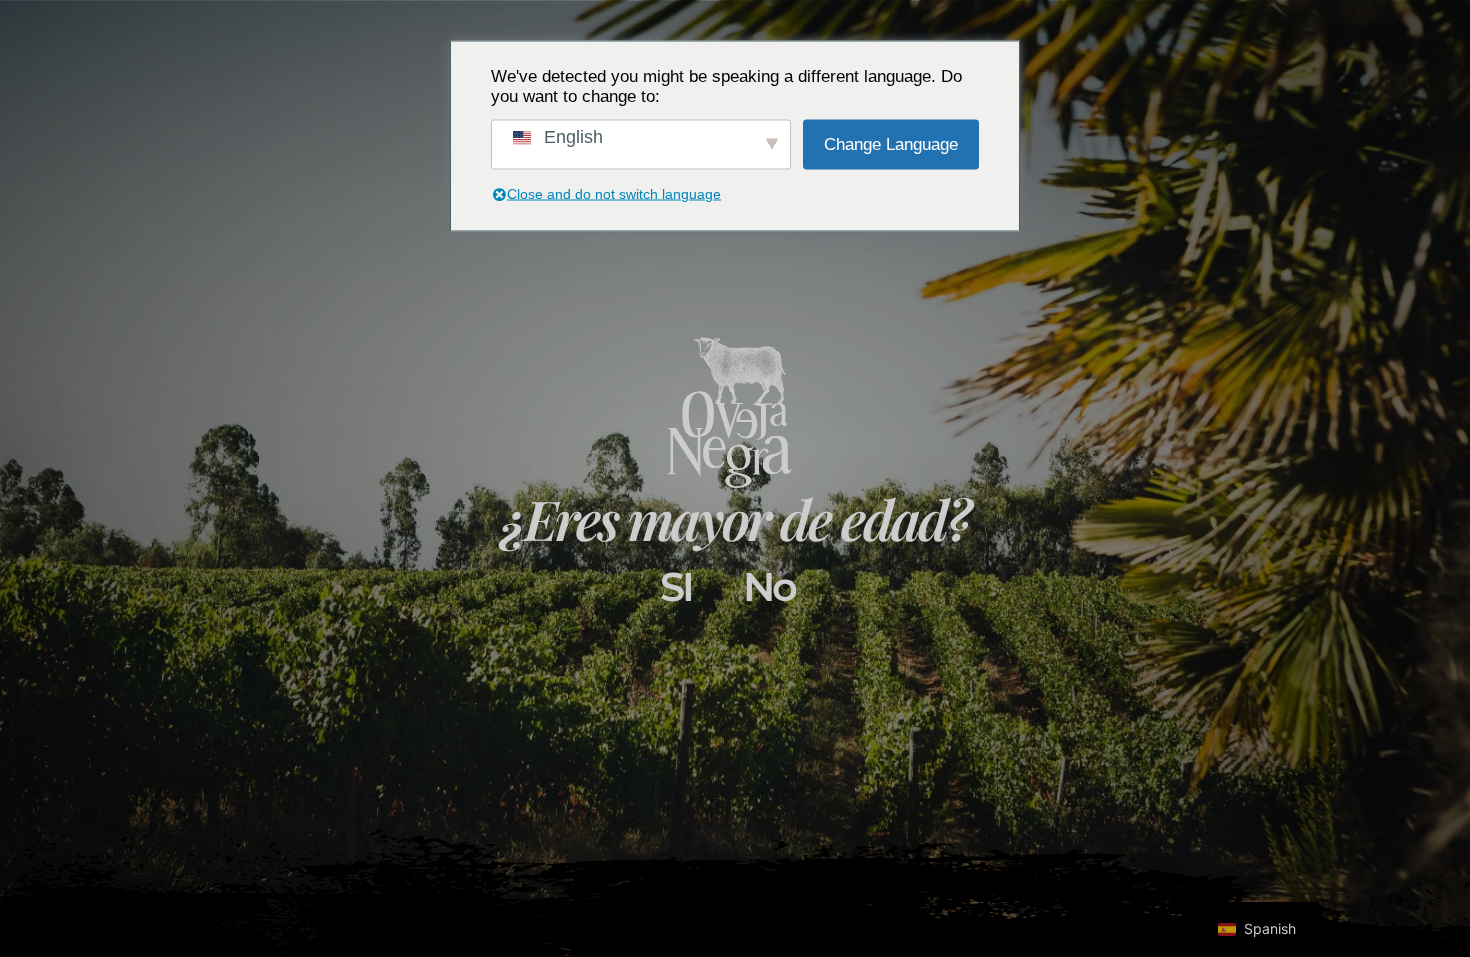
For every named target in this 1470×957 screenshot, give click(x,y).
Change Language (891, 143)
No (769, 586)
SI (676, 586)
